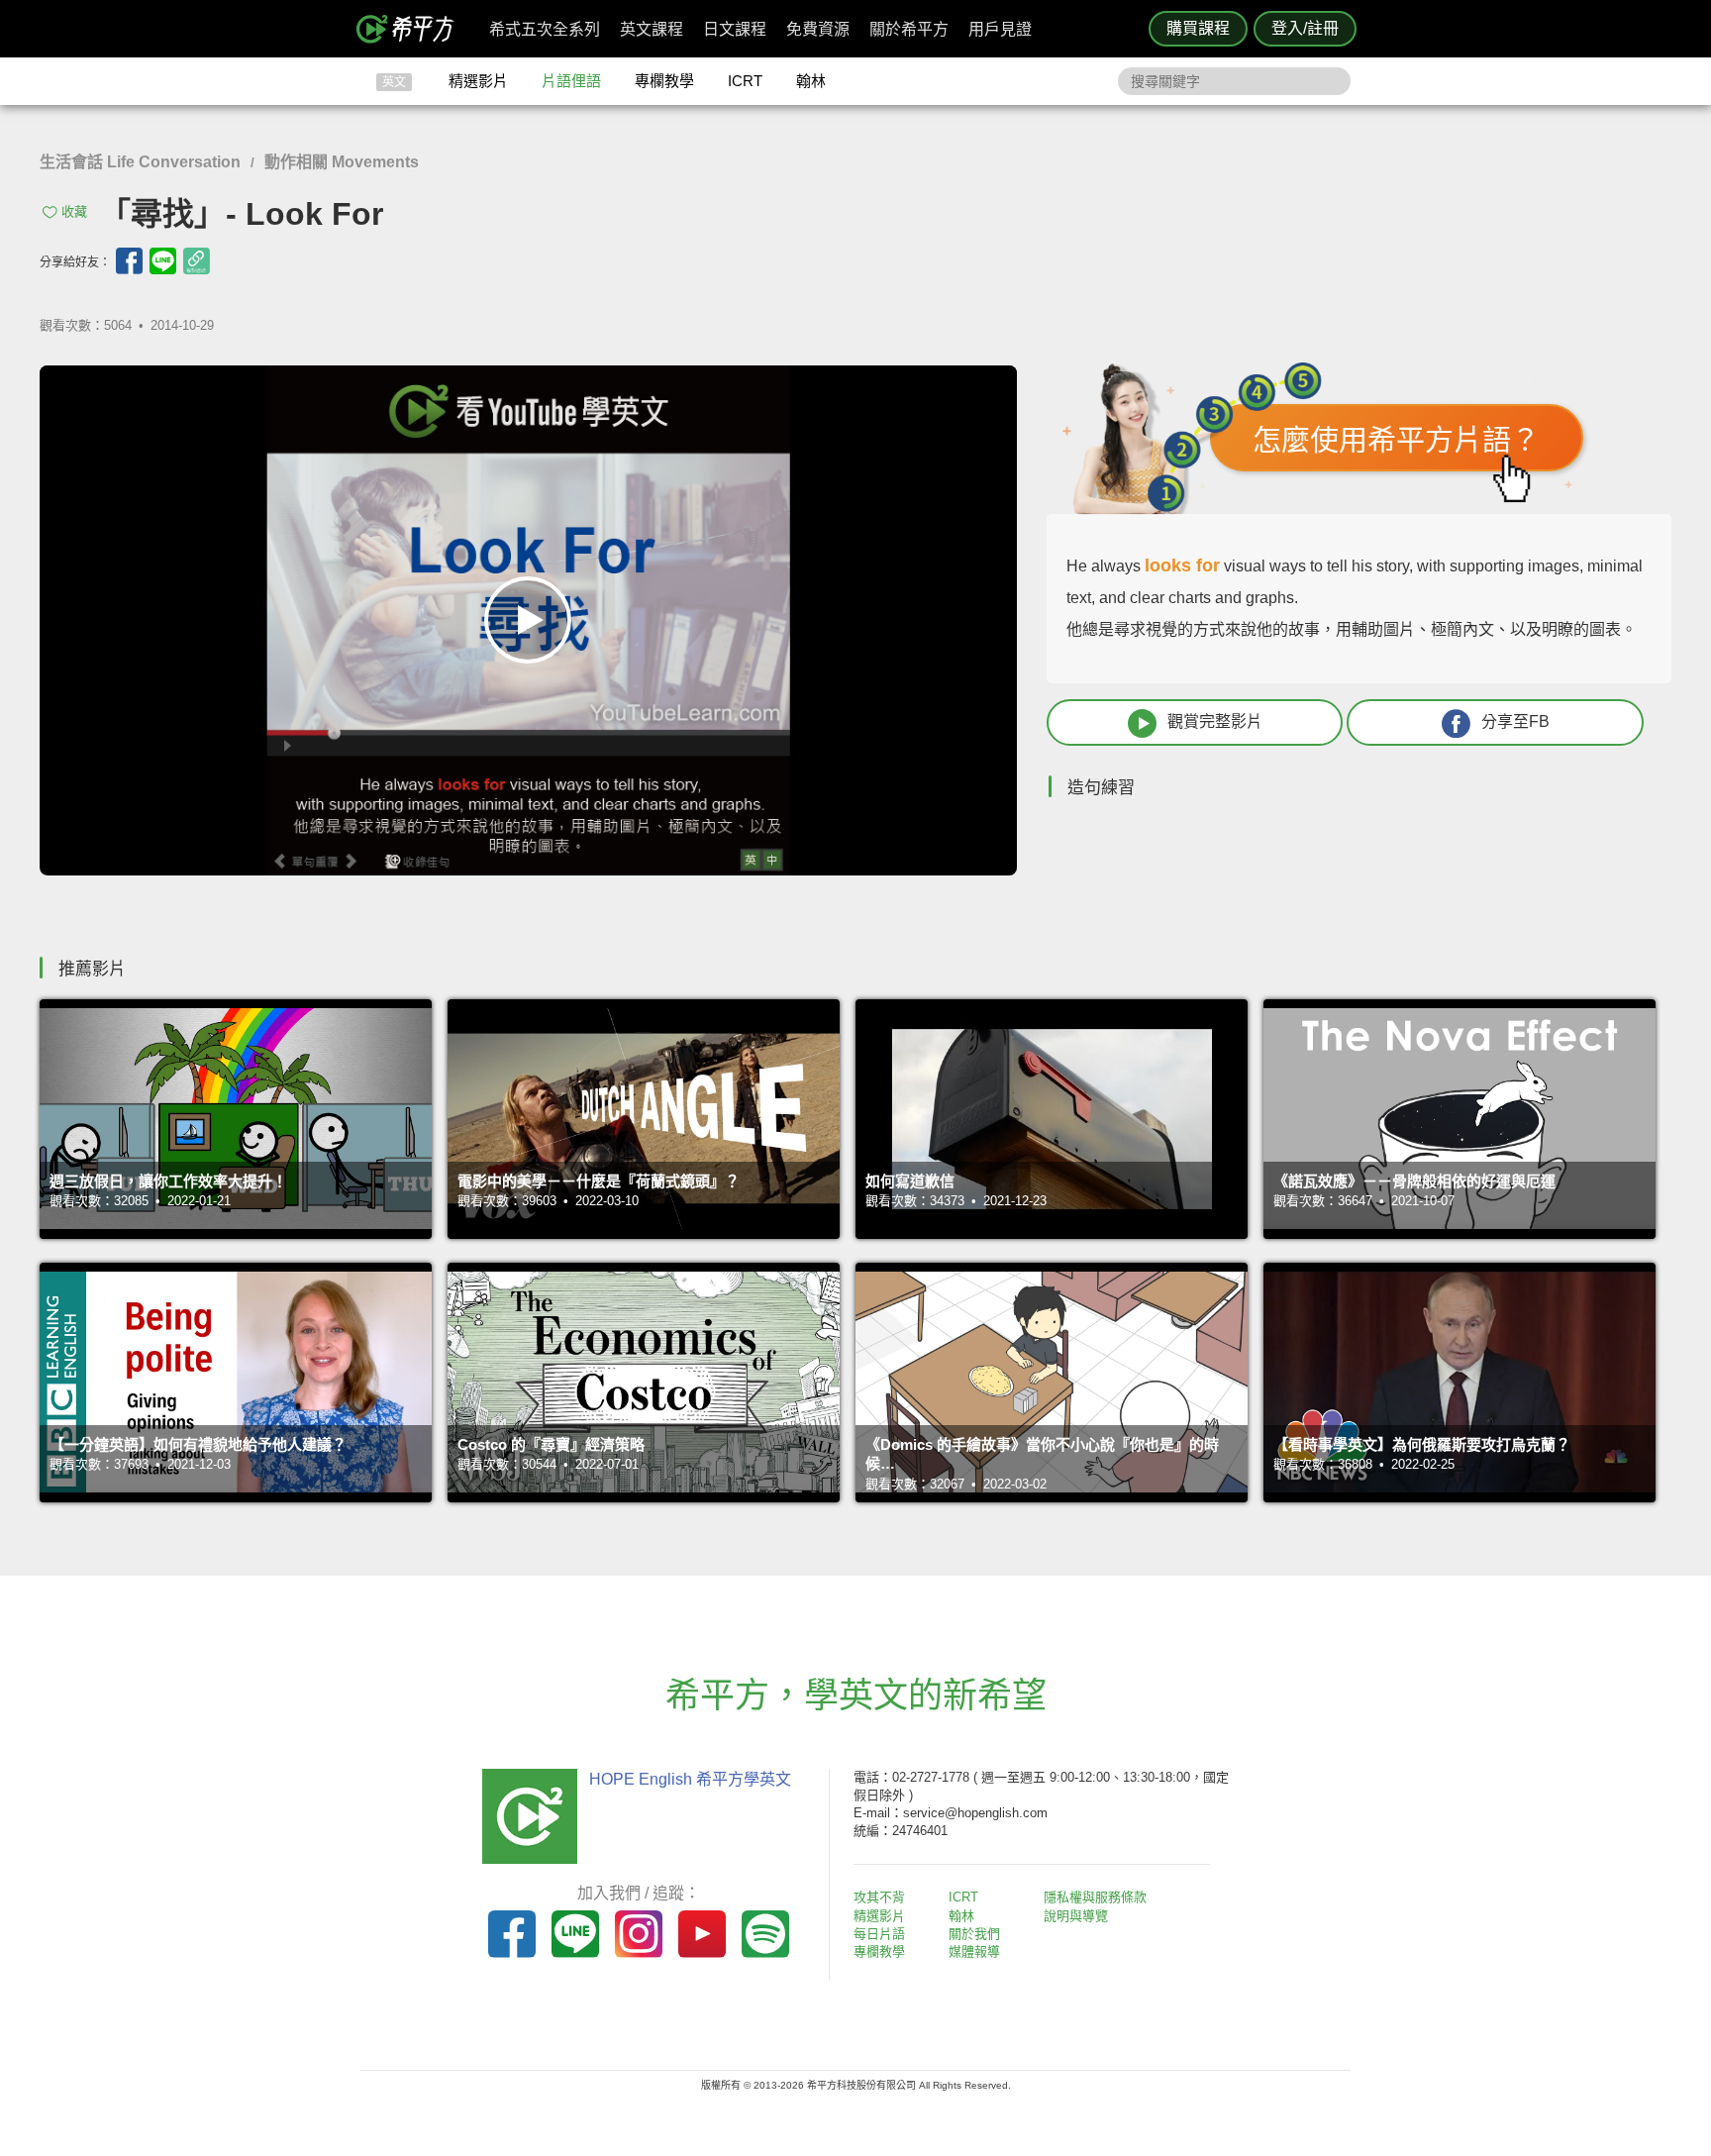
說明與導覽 (1076, 1916)
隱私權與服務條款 (1095, 1897)
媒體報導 (974, 1951)
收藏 (74, 211)
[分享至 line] (163, 261)
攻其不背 (879, 1897)
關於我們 (974, 1934)
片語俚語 (571, 81)
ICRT (745, 81)
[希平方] (412, 29)
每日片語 (879, 1934)
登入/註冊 (1305, 28)
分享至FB (1515, 721)
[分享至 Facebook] (129, 261)
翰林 (811, 81)
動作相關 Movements (342, 162)
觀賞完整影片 (1215, 721)
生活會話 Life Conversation (140, 162)
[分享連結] (197, 261)
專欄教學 (664, 81)
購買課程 (1198, 28)
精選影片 (478, 81)
